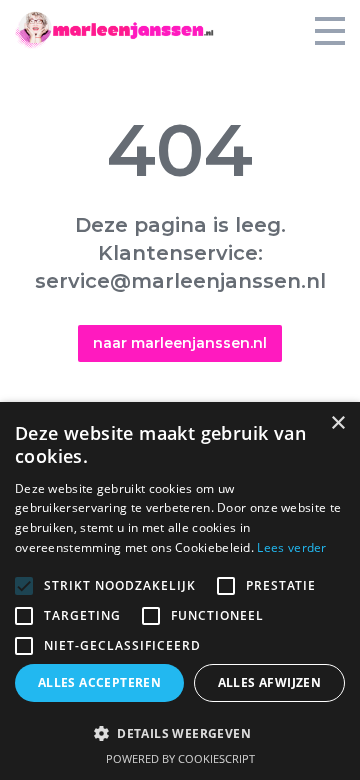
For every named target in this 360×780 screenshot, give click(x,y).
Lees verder (291, 547)
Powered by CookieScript (180, 758)
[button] (180, 733)
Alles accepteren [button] (99, 682)
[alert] (180, 591)
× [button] (337, 423)
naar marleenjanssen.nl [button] (180, 343)
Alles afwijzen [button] (270, 682)
